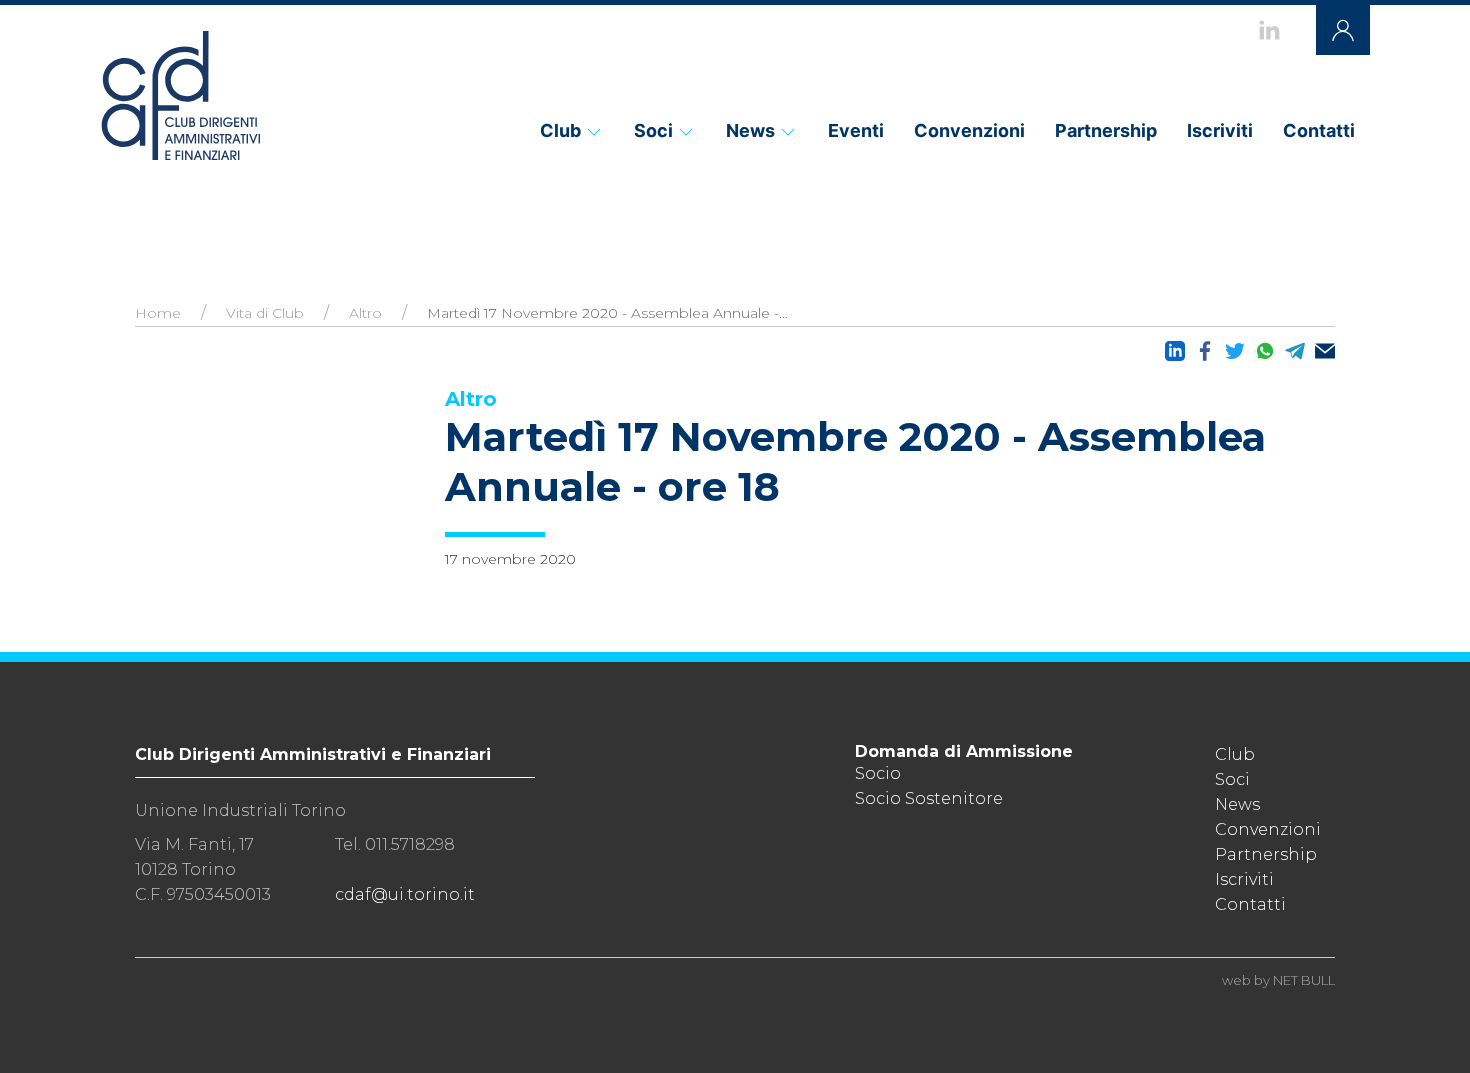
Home (158, 313)
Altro (365, 313)
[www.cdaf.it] (180, 95)
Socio (878, 773)
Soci (653, 130)
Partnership (1106, 130)
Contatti (1319, 130)
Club (560, 130)
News (750, 130)
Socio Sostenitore (929, 798)
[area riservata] (1343, 30)
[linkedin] (1269, 30)
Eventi (856, 130)
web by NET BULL (1278, 980)
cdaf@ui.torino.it (405, 894)
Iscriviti (1220, 130)
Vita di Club (265, 313)
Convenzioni (969, 130)
